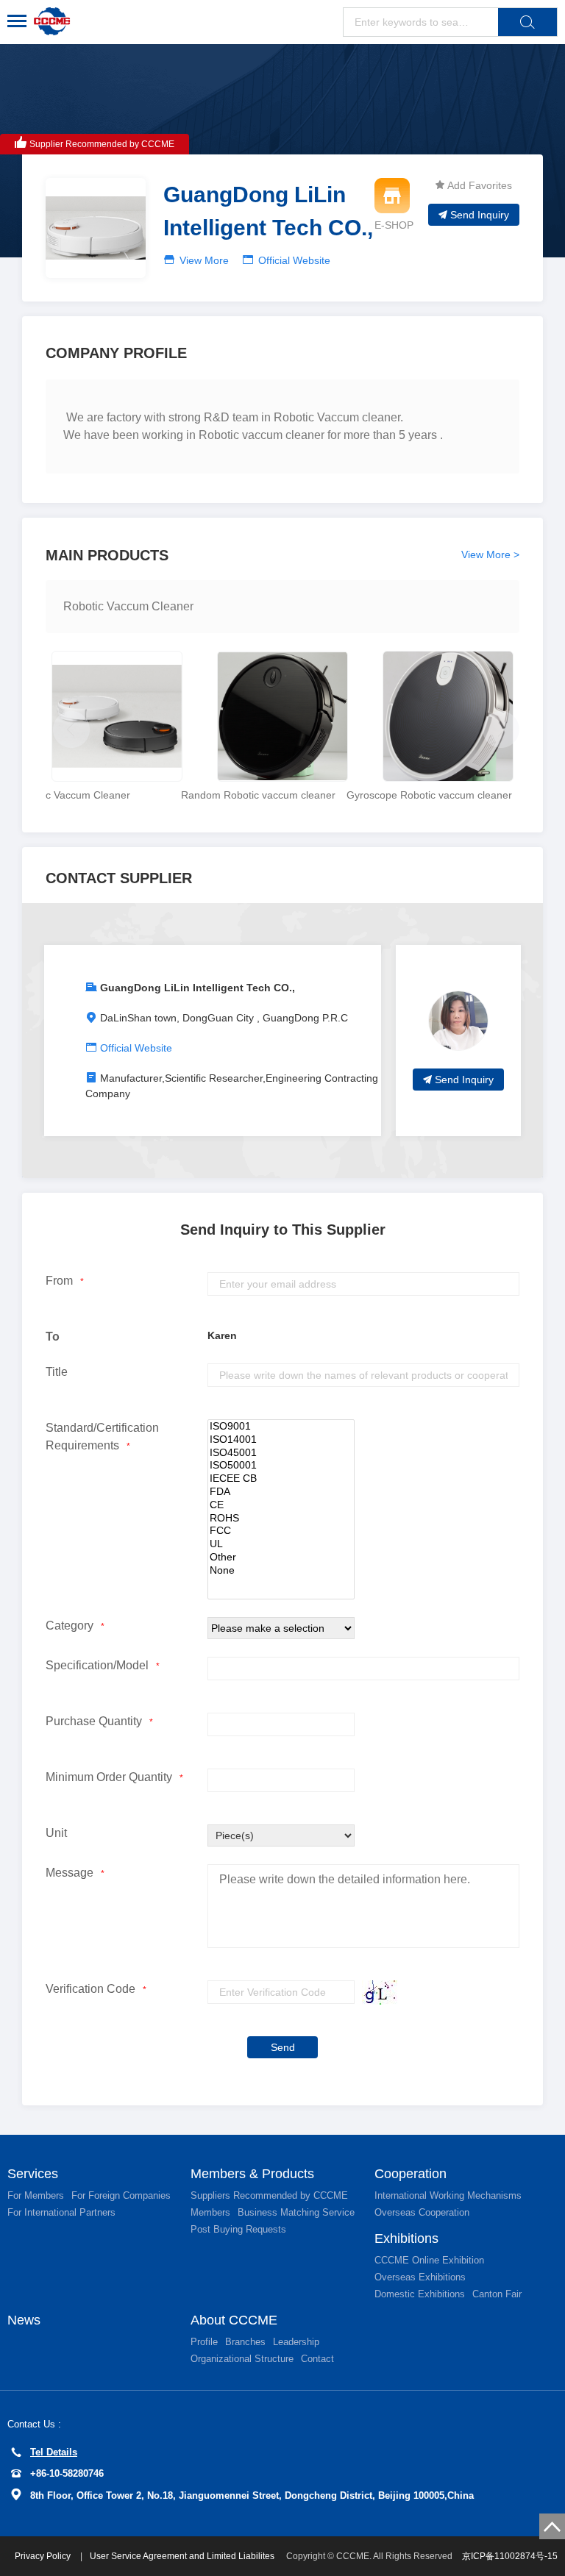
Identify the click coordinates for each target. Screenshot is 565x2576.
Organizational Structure (242, 2359)
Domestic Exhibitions (420, 2294)
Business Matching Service (296, 2212)
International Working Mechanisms (448, 2195)
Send (283, 2047)
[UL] (281, 1544)
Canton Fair (497, 2294)
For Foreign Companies (121, 2195)
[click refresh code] (376, 1992)
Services (33, 2174)
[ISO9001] (281, 1427)
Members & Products (252, 2174)
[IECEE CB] (281, 1479)
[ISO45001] (281, 1453)
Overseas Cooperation (422, 2212)
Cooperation (411, 2174)
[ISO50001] (281, 1466)
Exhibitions (406, 2238)
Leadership (296, 2342)
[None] (281, 1571)
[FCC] (281, 1531)
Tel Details (54, 2452)
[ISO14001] (281, 1440)
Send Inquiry (480, 215)
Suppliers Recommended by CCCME (269, 2195)
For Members (36, 2195)
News (24, 2320)
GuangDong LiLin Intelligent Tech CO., (198, 988)
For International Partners (61, 2212)
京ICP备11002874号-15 (510, 2556)
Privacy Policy (44, 2556)
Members (210, 2212)
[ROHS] (281, 1519)
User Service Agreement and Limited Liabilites (182, 2556)
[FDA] (281, 1492)
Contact (317, 2359)
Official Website (294, 260)
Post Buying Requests (238, 2229)
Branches (245, 2342)
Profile (204, 2342)
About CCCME (234, 2320)
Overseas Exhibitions (420, 2277)
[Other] (281, 1558)
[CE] (281, 1505)
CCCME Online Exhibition (429, 2260)
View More (204, 260)
